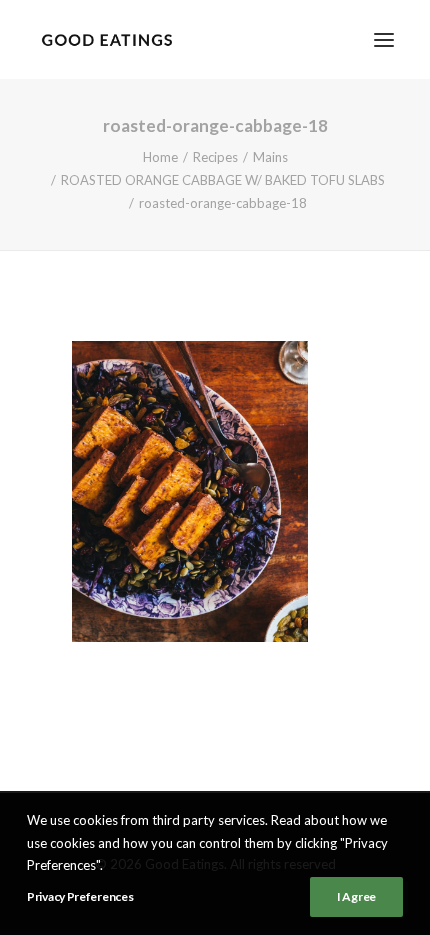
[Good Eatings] (106, 39)
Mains (270, 157)
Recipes (215, 157)
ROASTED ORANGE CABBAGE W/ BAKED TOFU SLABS (223, 180)
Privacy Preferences (80, 896)
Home (160, 157)
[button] (384, 39)
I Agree (356, 896)
